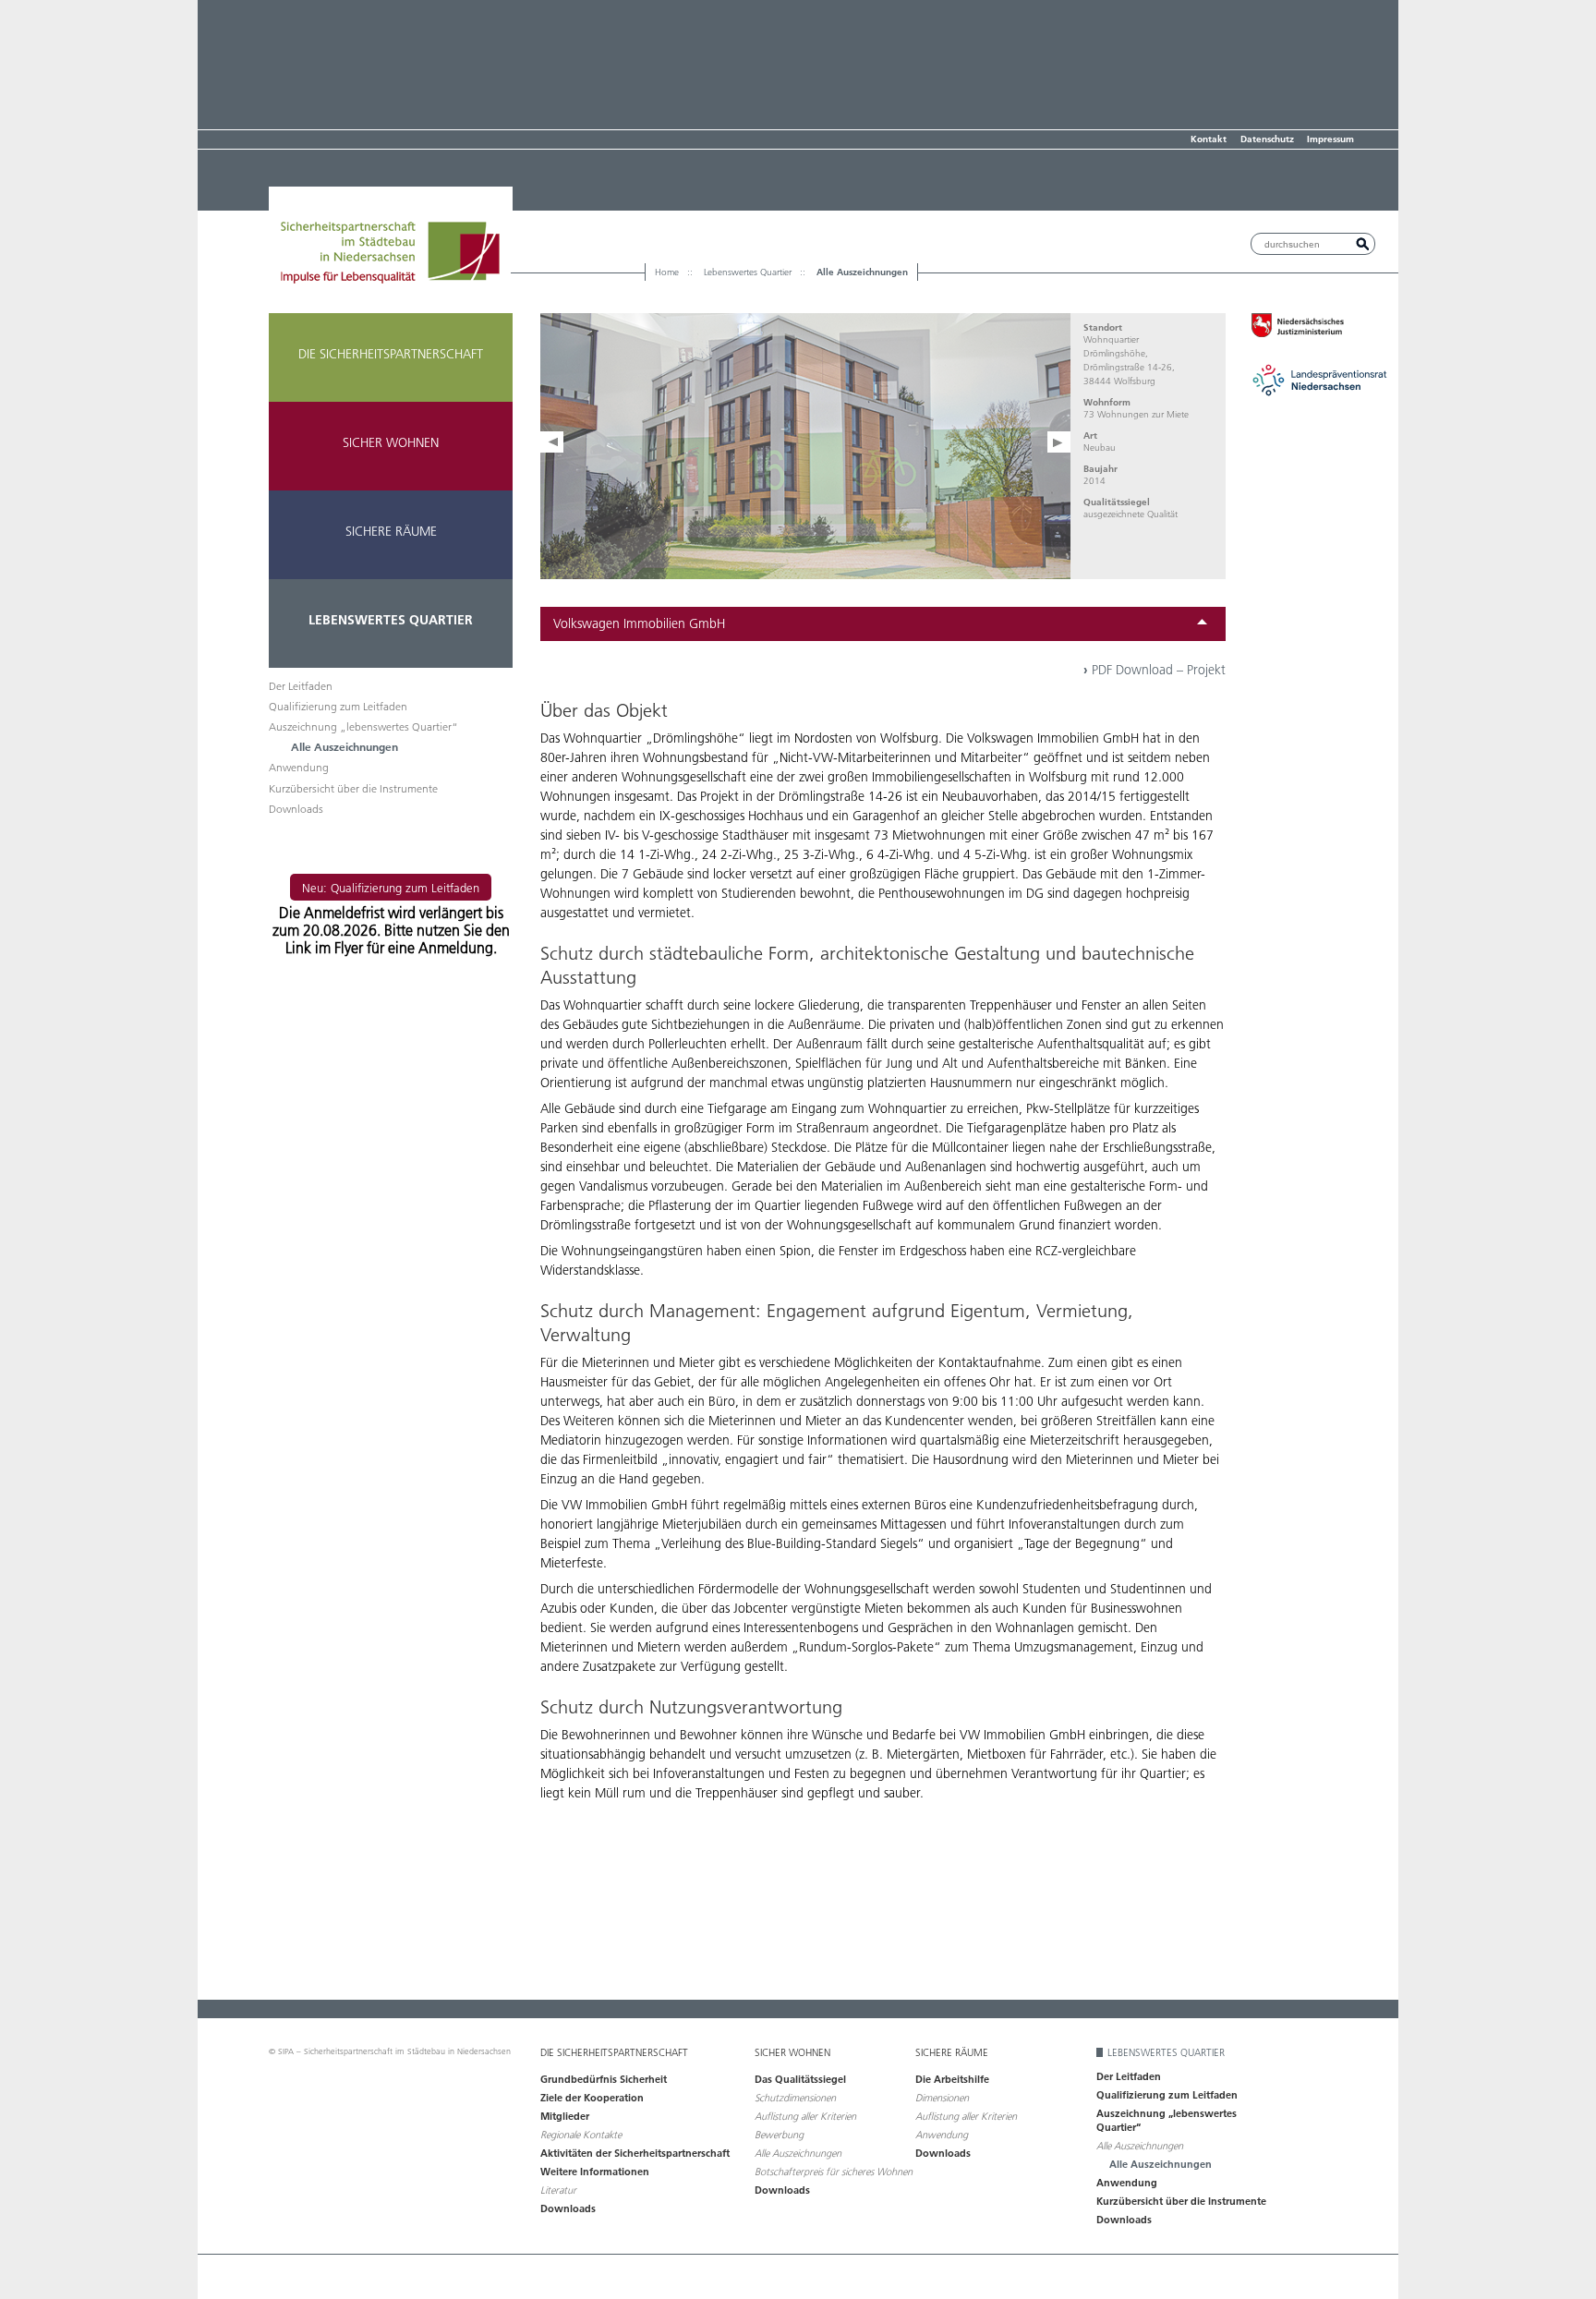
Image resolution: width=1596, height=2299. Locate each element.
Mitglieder (565, 2116)
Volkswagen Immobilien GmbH (639, 623)
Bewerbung (779, 2135)
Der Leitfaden (301, 686)
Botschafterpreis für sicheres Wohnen (834, 2172)
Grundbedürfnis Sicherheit (604, 2079)
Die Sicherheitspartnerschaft (391, 354)
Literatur (558, 2190)
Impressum (1330, 139)
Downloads (296, 809)
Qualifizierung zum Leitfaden (338, 706)
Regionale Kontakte (581, 2135)
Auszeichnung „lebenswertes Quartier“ (363, 726)
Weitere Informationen (595, 2172)
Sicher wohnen (391, 442)
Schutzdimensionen (795, 2098)
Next (1059, 442)
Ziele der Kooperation (592, 2098)
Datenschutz (1267, 139)
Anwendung (299, 767)
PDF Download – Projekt (1155, 670)
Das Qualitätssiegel (800, 2079)
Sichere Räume (391, 531)
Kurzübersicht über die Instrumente (353, 788)
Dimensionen (942, 2098)
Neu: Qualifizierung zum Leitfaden (391, 888)
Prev (552, 442)
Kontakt (1209, 139)
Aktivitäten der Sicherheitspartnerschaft (635, 2153)
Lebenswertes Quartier (391, 620)
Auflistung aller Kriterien (805, 2116)
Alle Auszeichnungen (345, 747)
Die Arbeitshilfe (952, 2079)
